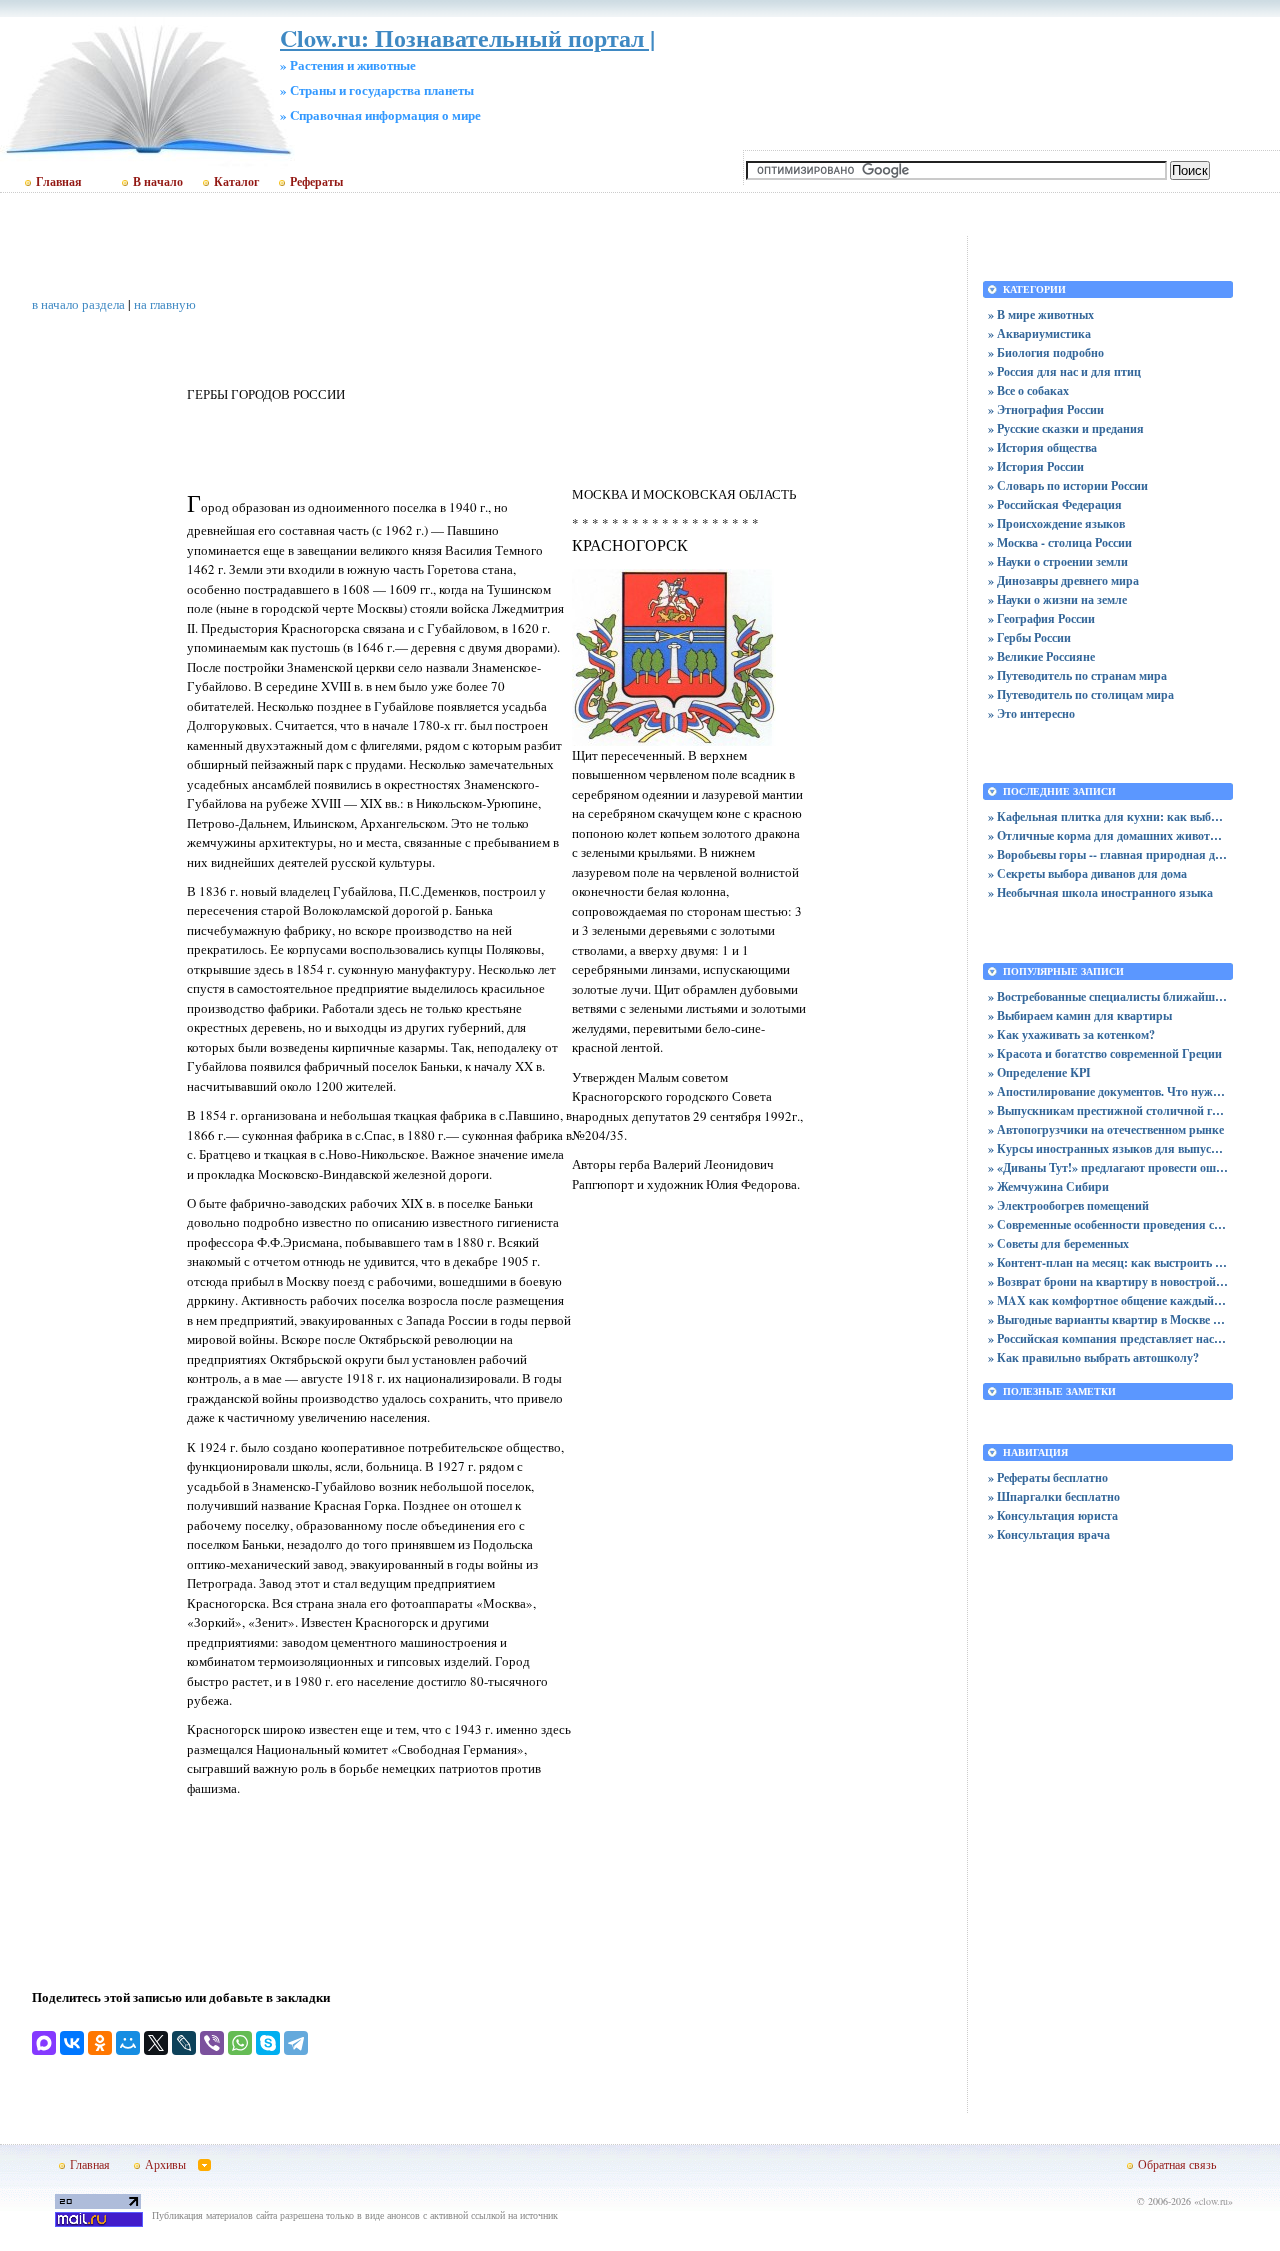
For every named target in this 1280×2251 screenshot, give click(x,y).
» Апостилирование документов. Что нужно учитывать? (1108, 1091)
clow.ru (1213, 2201)
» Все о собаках (1028, 390)
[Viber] (212, 2043)
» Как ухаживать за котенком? (1071, 1034)
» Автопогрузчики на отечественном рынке (1106, 1129)
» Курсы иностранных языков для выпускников (1108, 1148)
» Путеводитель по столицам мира (1081, 694)
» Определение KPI (1039, 1072)
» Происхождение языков (1056, 523)
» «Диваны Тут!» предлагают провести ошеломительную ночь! (1108, 1167)
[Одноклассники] (100, 2043)
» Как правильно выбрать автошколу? (1093, 1357)
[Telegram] (296, 2043)
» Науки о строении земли (1058, 561)
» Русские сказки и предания (1066, 428)
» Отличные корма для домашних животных (1108, 835)
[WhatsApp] (240, 2043)
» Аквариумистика (1039, 333)
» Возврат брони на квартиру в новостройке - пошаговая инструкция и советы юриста (1108, 1281)
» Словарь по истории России (1068, 485)
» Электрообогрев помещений (1068, 1205)
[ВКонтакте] (72, 2043)
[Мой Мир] (128, 2043)
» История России (1036, 466)
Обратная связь (1177, 2164)
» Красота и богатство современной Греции (1105, 1053)
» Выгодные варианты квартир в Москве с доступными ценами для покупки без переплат (1108, 1319)
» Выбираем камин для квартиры (1080, 1015)
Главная (59, 182)
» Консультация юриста (1053, 1515)
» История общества (1042, 447)
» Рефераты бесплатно (1048, 1477)
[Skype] (268, 2043)
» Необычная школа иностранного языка (1100, 892)
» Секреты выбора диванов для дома (1087, 873)
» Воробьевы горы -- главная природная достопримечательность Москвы (1108, 854)
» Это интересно (1031, 713)
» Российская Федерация (1055, 504)
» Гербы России (1029, 637)
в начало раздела (78, 304)
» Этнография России (1046, 409)
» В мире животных (1041, 314)
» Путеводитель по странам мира (1077, 675)
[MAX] (44, 2043)
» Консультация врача (1049, 1534)
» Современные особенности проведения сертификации (1108, 1224)
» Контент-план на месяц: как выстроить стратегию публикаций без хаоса (1108, 1262)
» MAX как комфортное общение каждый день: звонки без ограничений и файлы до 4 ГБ (1108, 1300)
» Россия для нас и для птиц (1064, 371)
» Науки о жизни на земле (1057, 599)
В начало (158, 182)
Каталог (236, 182)
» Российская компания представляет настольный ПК (1108, 1338)
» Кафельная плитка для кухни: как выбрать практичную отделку (1108, 816)
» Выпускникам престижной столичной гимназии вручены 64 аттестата (1108, 1110)
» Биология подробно (1046, 352)
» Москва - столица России (1060, 542)
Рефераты (316, 182)
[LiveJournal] (184, 2043)
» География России (1041, 618)
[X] (156, 2043)
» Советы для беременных (1058, 1243)
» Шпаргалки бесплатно (1054, 1496)
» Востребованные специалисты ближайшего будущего (1108, 996)
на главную (165, 304)
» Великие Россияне (1041, 656)
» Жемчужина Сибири (1048, 1186)
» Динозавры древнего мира (1063, 580)
